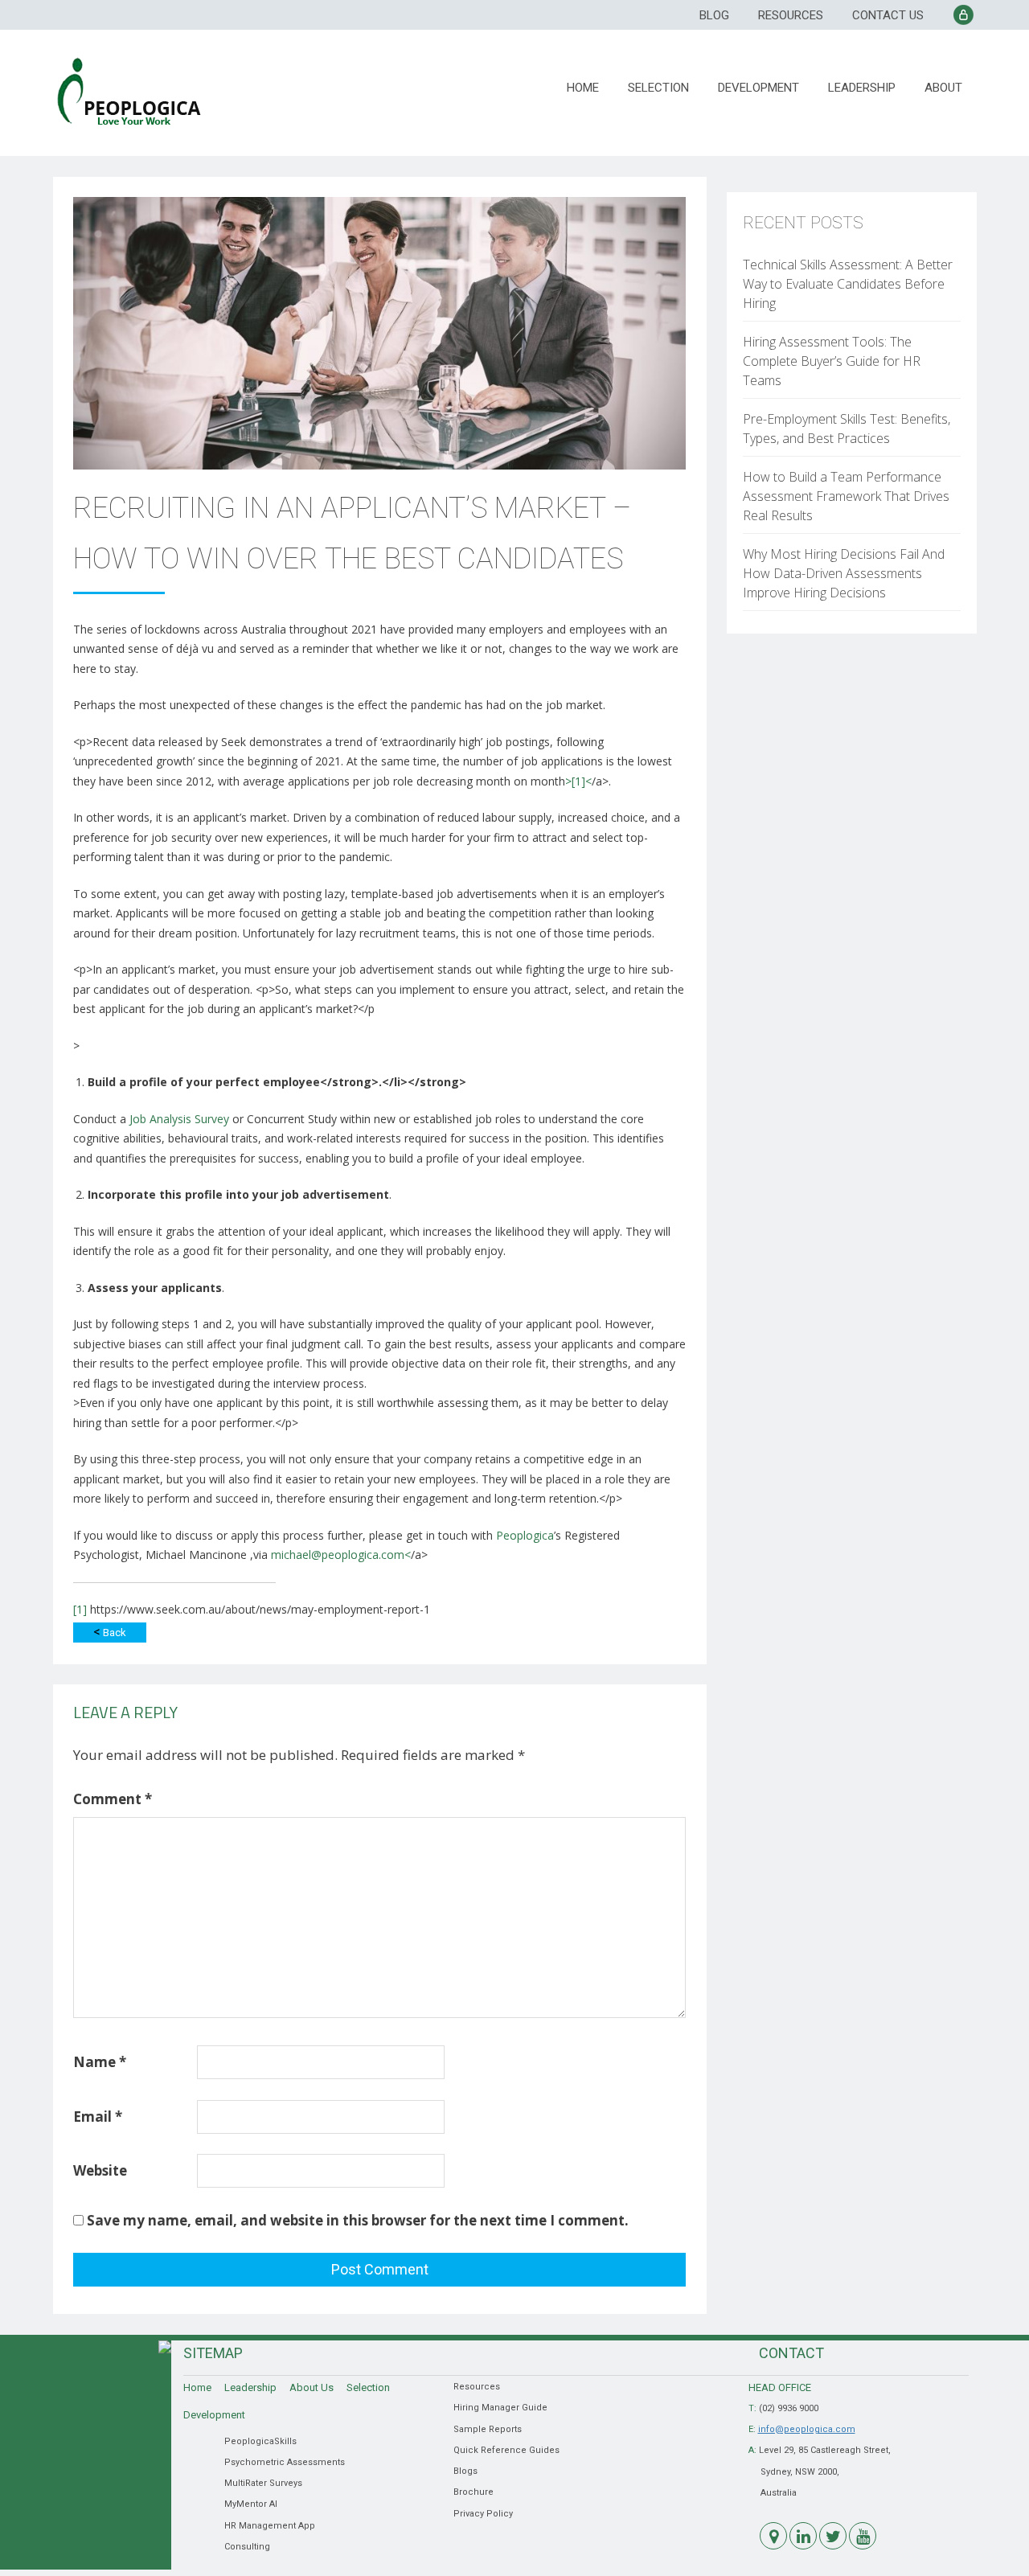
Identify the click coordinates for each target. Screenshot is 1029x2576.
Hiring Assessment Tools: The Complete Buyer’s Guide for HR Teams (832, 361)
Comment (113, 1799)
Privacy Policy (483, 2514)
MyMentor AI (251, 2504)
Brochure (474, 2492)
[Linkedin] (803, 2536)
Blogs (465, 2471)
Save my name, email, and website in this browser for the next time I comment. (358, 2220)
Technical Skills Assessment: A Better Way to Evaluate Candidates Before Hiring (848, 284)
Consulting (247, 2547)
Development (758, 88)
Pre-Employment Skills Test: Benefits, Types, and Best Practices (847, 429)
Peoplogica (525, 1535)
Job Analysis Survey (178, 1119)
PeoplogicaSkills (260, 2441)
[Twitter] (833, 2536)
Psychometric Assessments (285, 2462)
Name (100, 2062)
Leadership (862, 88)
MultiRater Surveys (263, 2483)
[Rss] (773, 2536)
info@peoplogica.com (807, 2429)
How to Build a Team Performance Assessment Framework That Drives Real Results (846, 496)
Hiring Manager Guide (500, 2408)
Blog (714, 15)
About (943, 88)
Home (583, 88)
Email (98, 2117)
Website (100, 2170)
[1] (80, 1609)
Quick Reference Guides (506, 2450)
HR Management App (270, 2526)
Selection (658, 88)
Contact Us (888, 15)
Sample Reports (488, 2429)
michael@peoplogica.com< (341, 1555)
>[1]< (578, 781)
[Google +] (863, 2536)
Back (110, 1632)
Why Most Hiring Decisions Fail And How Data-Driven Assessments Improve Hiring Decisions (844, 573)
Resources (791, 15)
